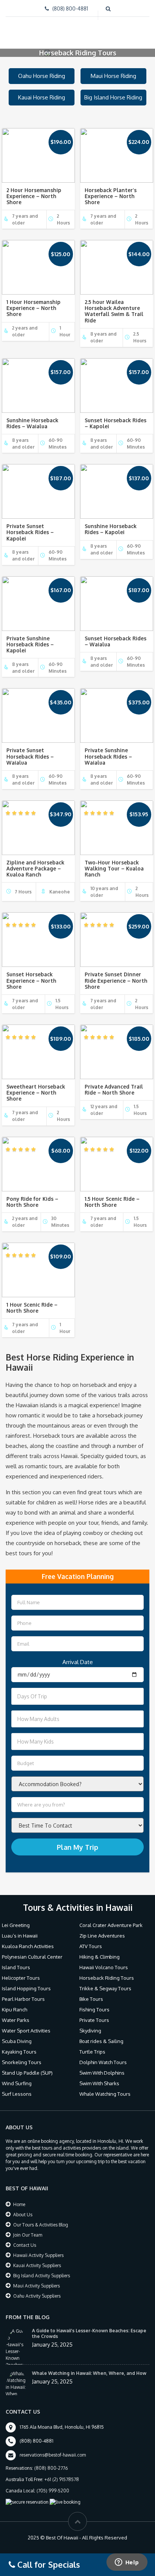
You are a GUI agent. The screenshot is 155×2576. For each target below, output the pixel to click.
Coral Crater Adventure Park (111, 1918)
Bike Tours (91, 1992)
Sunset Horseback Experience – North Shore (31, 973)
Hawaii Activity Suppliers (38, 2248)
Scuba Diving (17, 2034)
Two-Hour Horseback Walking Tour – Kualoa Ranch (114, 861)
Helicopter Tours (21, 1971)
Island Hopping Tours (26, 1981)
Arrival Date (78, 1655)
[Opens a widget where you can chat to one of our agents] (127, 2563)
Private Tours (94, 2013)
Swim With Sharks (99, 2076)
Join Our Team (28, 2228)
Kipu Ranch (14, 2002)
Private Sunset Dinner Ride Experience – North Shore (116, 973)
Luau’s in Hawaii (20, 1929)
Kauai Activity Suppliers (37, 2258)
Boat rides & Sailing (101, 2034)
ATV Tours (91, 1939)
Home (19, 2197)
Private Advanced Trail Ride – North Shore (114, 1082)
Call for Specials (48, 2564)
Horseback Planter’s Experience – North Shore (111, 189)
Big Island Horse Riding (113, 90)
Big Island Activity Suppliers (42, 2268)
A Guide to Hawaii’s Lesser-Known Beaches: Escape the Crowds (89, 2326)
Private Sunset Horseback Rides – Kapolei (30, 525)
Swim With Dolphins (102, 2066)
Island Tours (16, 1960)
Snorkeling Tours (22, 2055)
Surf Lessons (17, 2087)
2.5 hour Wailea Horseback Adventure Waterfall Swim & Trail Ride (114, 304)
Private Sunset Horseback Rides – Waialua (30, 749)
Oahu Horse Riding (42, 69)
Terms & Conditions (96, 2548)
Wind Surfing (17, 2076)
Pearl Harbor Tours (23, 1992)
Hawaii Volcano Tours (104, 1960)
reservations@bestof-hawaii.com (53, 2448)
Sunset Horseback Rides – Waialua (115, 634)
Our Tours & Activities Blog (41, 2218)
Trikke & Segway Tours (105, 1981)
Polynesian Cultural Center (32, 1950)
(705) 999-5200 (53, 2484)
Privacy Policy (51, 2548)
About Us (23, 2207)
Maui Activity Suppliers (36, 2279)
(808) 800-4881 (70, 8)
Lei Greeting (16, 1918)
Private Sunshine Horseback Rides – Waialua (108, 749)
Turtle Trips (92, 2045)
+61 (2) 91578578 (62, 2472)
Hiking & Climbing (100, 1950)
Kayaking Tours (19, 2045)
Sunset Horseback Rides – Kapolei (115, 416)
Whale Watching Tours (105, 2087)
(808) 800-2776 (51, 2461)
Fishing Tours (94, 2002)
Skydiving (90, 2023)
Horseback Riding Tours (107, 1971)
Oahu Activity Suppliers (37, 2289)
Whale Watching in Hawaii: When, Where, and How (89, 2366)
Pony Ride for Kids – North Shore (32, 1195)
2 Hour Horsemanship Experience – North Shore (34, 189)
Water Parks (16, 2013)
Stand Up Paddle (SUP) (27, 2066)
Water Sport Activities (26, 2023)
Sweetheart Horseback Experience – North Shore (36, 1085)
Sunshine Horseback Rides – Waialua (32, 416)
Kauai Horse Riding (42, 90)
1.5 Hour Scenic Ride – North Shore (112, 1195)
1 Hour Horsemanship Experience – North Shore (33, 301)
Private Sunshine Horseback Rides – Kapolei (30, 637)
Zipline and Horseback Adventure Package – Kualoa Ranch (35, 861)
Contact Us (25, 2238)
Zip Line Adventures (102, 1929)
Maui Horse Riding (113, 69)
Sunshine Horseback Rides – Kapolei (111, 522)
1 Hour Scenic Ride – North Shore (32, 1300)
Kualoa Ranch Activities (28, 1939)
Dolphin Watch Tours (103, 2055)
